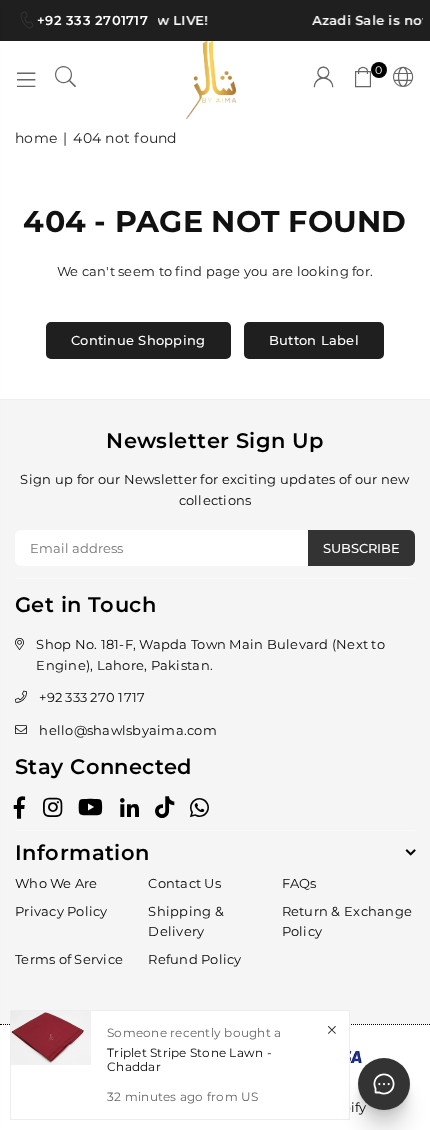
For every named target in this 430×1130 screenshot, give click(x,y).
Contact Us (184, 883)
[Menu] (26, 80)
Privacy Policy (61, 911)
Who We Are (56, 883)
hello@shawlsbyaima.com (128, 730)
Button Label (314, 340)
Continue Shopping (138, 340)
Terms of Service (69, 959)
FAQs (299, 883)
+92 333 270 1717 (92, 697)
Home (36, 138)
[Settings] (399, 80)
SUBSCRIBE (361, 548)
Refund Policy (194, 959)
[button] (364, 80)
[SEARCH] (66, 80)
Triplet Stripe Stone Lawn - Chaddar (189, 1059)
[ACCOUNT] (324, 80)
